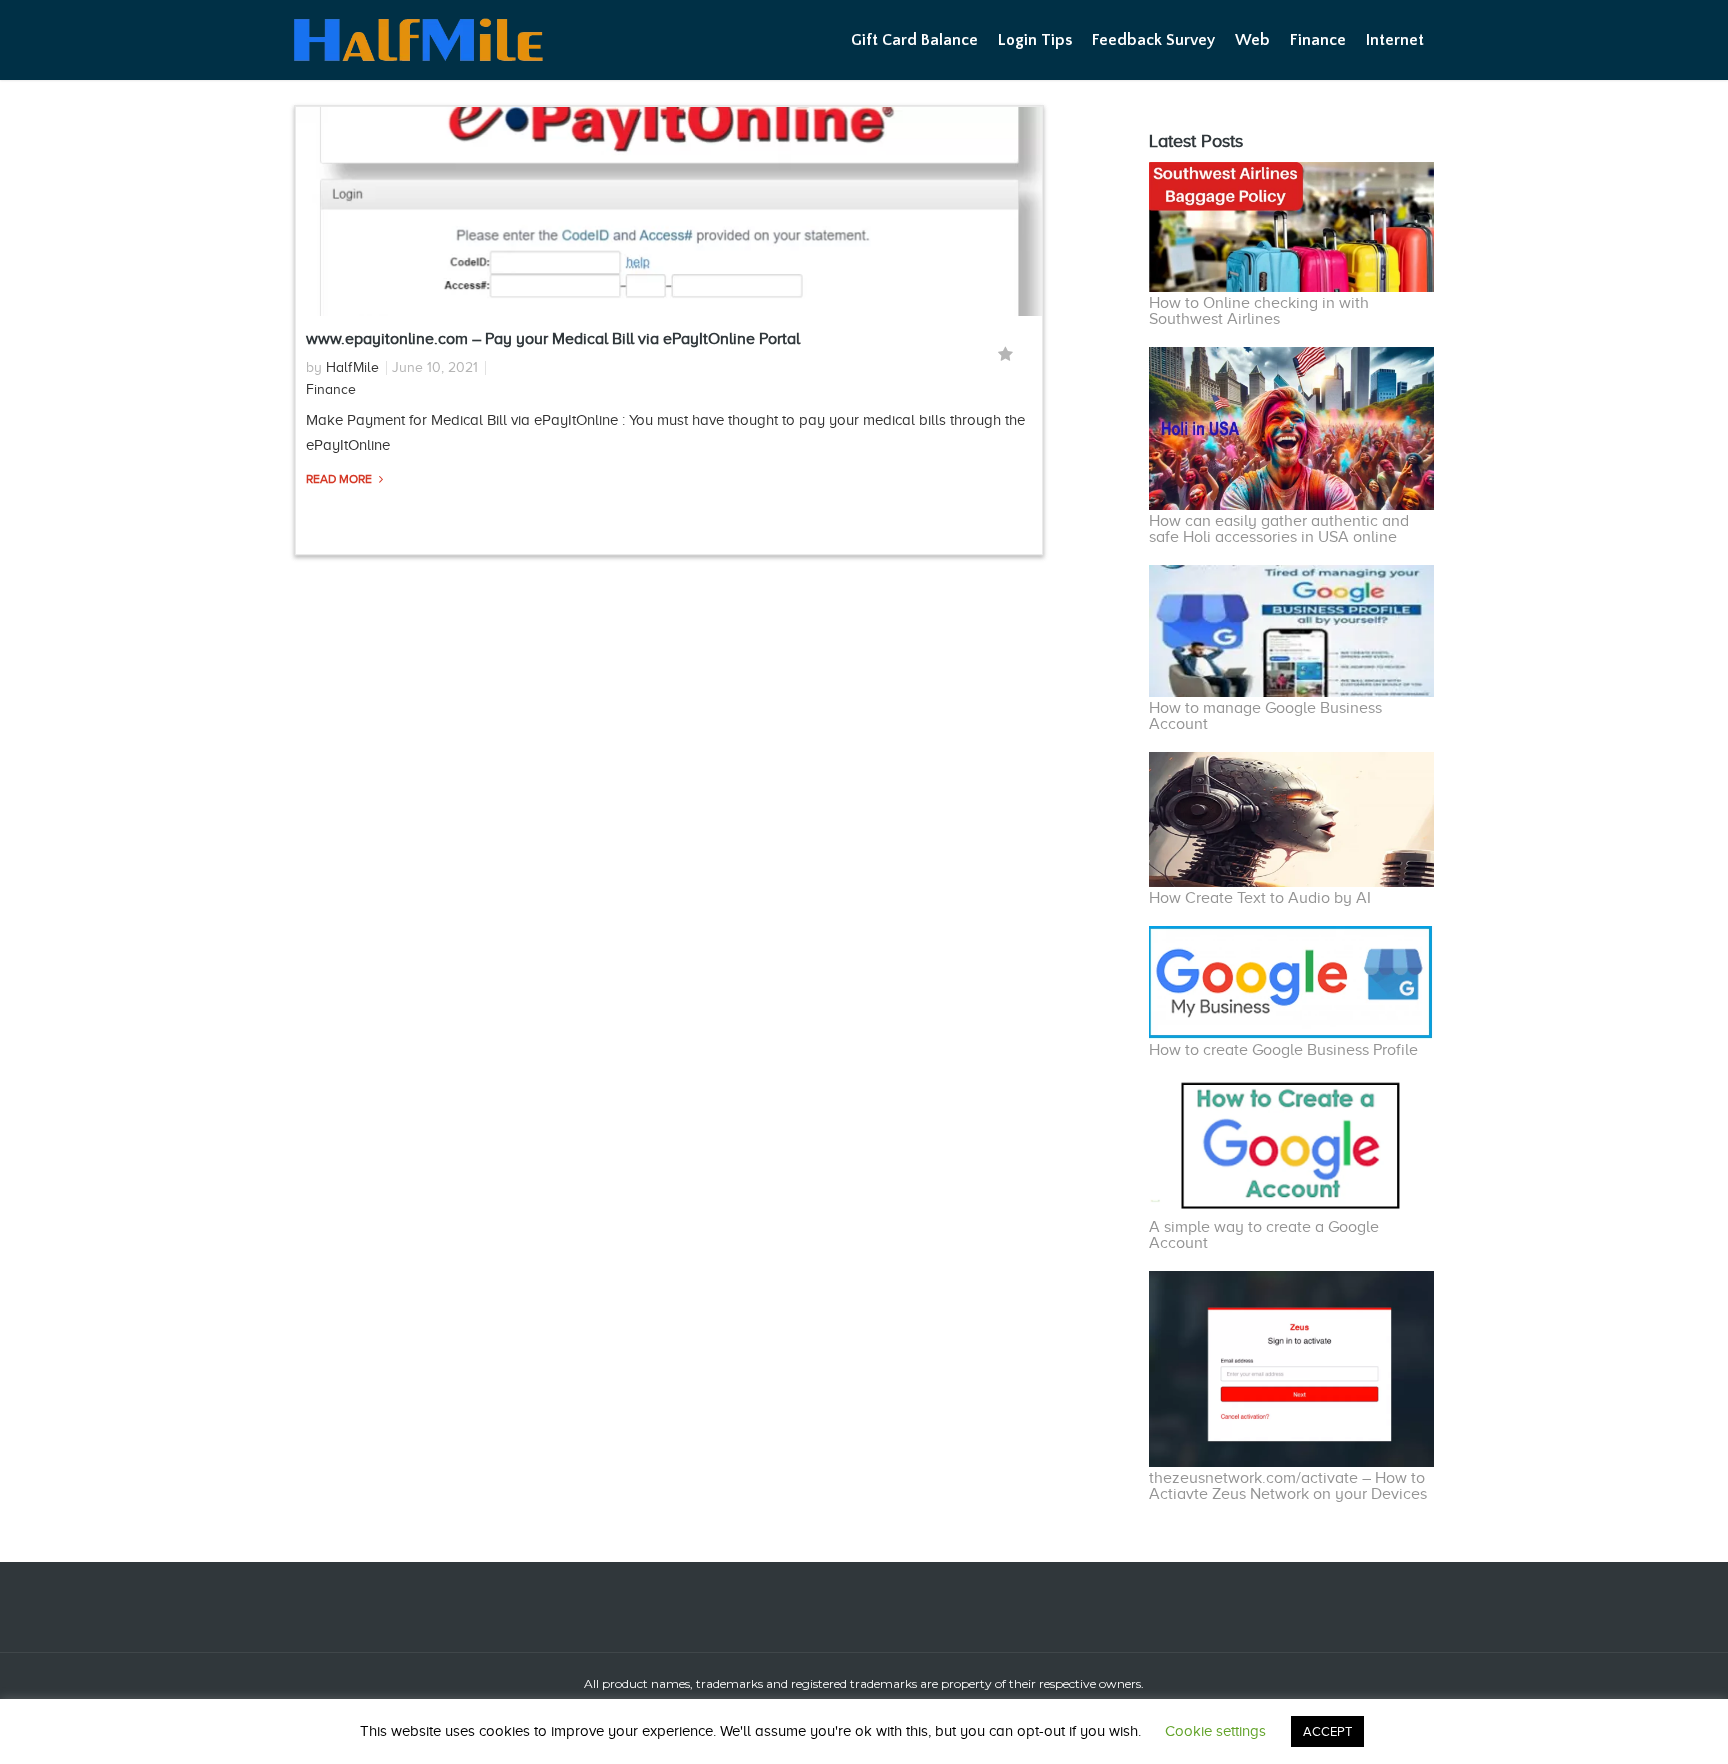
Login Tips (1035, 40)
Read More (340, 479)
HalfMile (352, 367)
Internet (1395, 40)
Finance (1318, 40)
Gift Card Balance (914, 40)
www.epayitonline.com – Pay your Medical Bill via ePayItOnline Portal (553, 339)
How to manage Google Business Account (1265, 716)
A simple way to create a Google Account (1264, 1235)
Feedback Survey (1153, 40)
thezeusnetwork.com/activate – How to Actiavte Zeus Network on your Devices (1288, 1486)
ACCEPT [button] (1327, 1731)
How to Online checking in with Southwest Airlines (1259, 311)
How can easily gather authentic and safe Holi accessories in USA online (1279, 529)
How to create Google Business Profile (1283, 1050)
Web (1252, 40)
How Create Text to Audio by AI (1260, 898)
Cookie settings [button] (1215, 1731)
